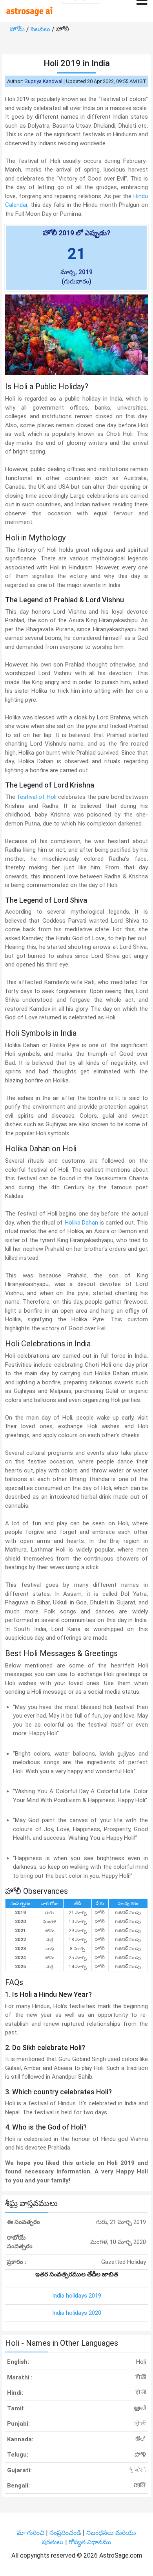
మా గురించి (31, 2533)
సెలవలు (41, 29)
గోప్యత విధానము (90, 2542)
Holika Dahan (81, 1223)
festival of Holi (37, 797)
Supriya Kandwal (43, 81)
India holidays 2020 (77, 2313)
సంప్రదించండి (66, 2533)
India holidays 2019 (77, 2296)
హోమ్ (18, 29)
